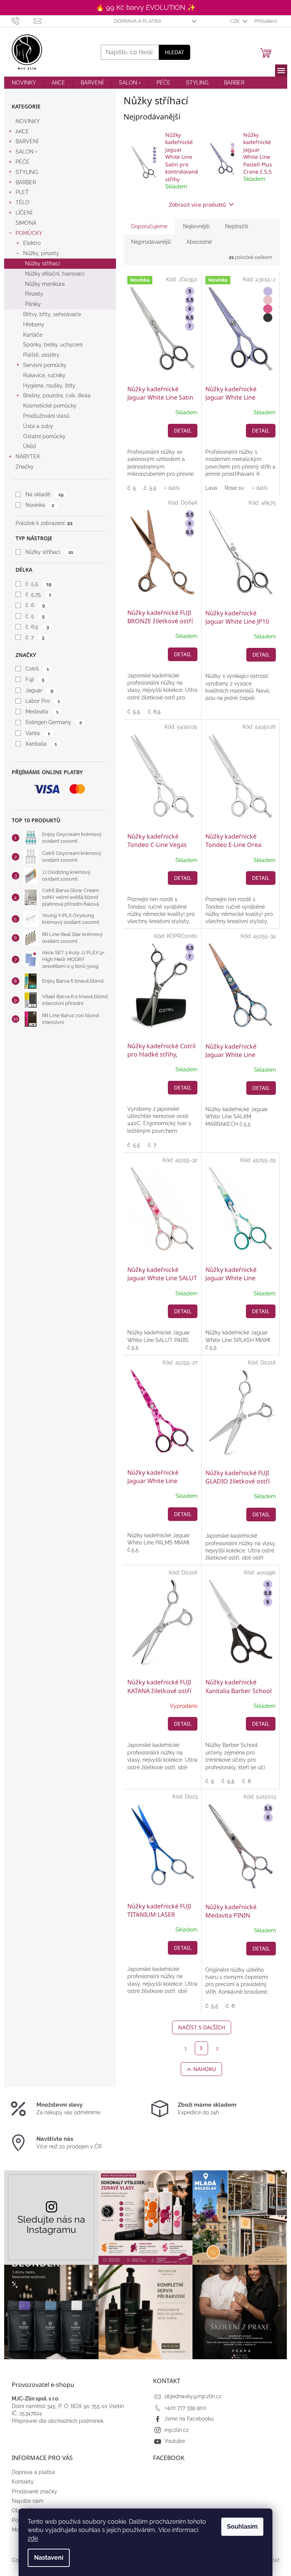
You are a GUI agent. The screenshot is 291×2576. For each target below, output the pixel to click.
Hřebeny (34, 325)
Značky (25, 467)
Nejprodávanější (151, 242)
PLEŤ (22, 192)
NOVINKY (28, 121)
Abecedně (199, 242)
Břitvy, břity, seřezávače (52, 314)
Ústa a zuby (38, 426)
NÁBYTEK (28, 456)
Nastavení (49, 2558)
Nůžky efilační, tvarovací (55, 274)
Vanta (38, 733)
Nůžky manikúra (45, 284)
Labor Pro (42, 701)
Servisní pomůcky (45, 365)
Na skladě (44, 494)
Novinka (40, 505)
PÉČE (23, 162)
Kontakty (23, 2482)
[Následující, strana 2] (202, 2048)
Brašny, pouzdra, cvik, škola (57, 395)
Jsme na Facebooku (189, 2419)
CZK (235, 21)
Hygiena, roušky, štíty (49, 386)
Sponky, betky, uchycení (53, 345)
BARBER (26, 182)
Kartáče (33, 335)
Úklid (30, 446)
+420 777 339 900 (185, 2408)
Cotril (37, 669)
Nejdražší (237, 226)
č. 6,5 (37, 627)
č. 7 (35, 637)
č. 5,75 (38, 594)
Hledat (174, 52)
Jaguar (39, 690)
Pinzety (34, 294)
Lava (211, 488)
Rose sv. (235, 488)
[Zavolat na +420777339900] (23, 21)
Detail (183, 430)
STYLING (27, 172)
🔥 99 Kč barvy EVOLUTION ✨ (146, 7)
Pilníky (33, 304)
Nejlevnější (196, 226)
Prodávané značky (34, 2491)
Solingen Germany (53, 722)
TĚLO (23, 202)
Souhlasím (242, 2527)
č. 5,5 (38, 584)
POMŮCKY (29, 233)
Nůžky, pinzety (41, 253)
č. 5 (35, 616)
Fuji (35, 679)
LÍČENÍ (24, 213)
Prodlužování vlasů (46, 416)
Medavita (42, 712)
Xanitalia (41, 744)
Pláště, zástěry (41, 355)
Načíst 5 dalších (202, 2027)
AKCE (22, 132)
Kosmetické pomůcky (50, 406)
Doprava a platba (138, 21)
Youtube (175, 2441)
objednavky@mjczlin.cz (193, 2396)
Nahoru (205, 2069)
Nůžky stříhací (42, 263)
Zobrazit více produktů (198, 205)
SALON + (27, 152)
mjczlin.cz (177, 2430)
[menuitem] (24, 83)
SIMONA (26, 223)
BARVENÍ (27, 141)
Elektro (32, 243)
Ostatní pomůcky (44, 436)
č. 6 (35, 605)
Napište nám (28, 2501)
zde (33, 2538)
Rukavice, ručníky (44, 375)
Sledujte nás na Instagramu (51, 2225)
